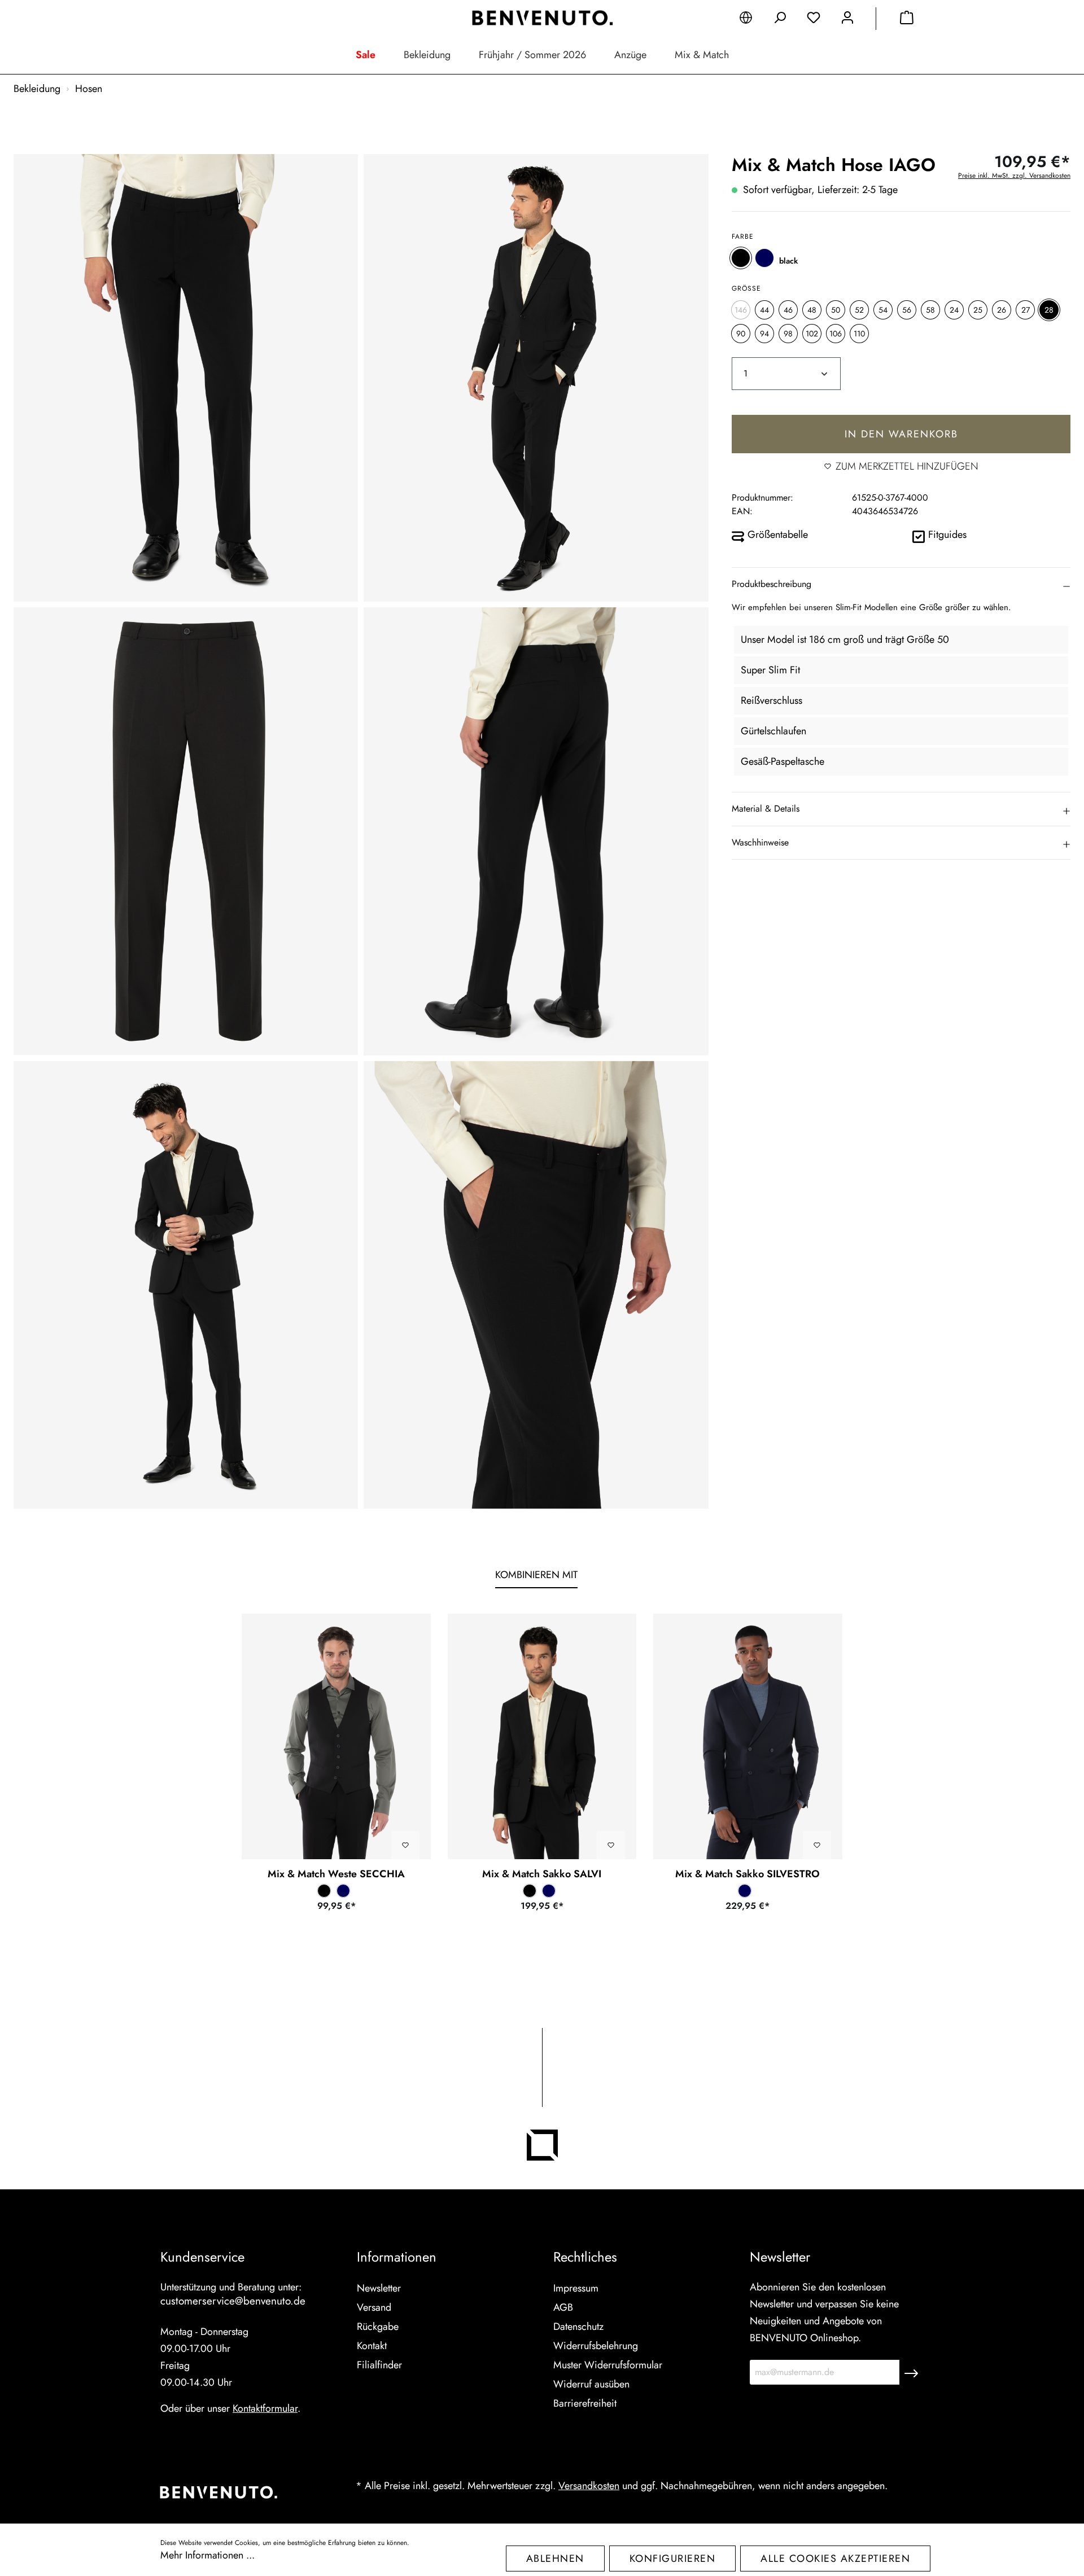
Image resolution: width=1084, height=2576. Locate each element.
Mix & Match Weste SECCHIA (336, 1874)
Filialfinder (379, 2365)
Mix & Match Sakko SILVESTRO (748, 1874)
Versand (374, 2307)
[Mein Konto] (847, 20)
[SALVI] (542, 1736)
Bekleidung (427, 55)
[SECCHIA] (336, 1736)
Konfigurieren (673, 2559)
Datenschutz (578, 2327)
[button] (901, 584)
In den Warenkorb (901, 434)
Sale (366, 55)
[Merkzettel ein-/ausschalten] (405, 1845)
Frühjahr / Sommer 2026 (532, 55)
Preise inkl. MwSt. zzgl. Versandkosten (1014, 176)
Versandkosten (589, 2486)
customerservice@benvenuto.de (233, 2301)
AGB (563, 2307)
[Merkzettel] (814, 20)
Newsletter (379, 2288)
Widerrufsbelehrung (596, 2346)
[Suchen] (780, 20)
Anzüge (630, 55)
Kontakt (372, 2346)
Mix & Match (702, 55)
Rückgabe (378, 2327)
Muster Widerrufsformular (608, 2365)
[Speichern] (911, 2372)
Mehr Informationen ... (207, 2555)
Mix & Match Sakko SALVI (542, 1874)
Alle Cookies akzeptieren (835, 2559)
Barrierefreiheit (585, 2403)
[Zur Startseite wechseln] (542, 18)
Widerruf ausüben (591, 2384)
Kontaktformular (265, 2408)
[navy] (764, 258)
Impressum (576, 2288)
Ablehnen (555, 2559)
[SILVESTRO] (748, 1736)
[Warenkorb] (907, 20)
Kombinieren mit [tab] (536, 1575)
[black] (741, 258)
